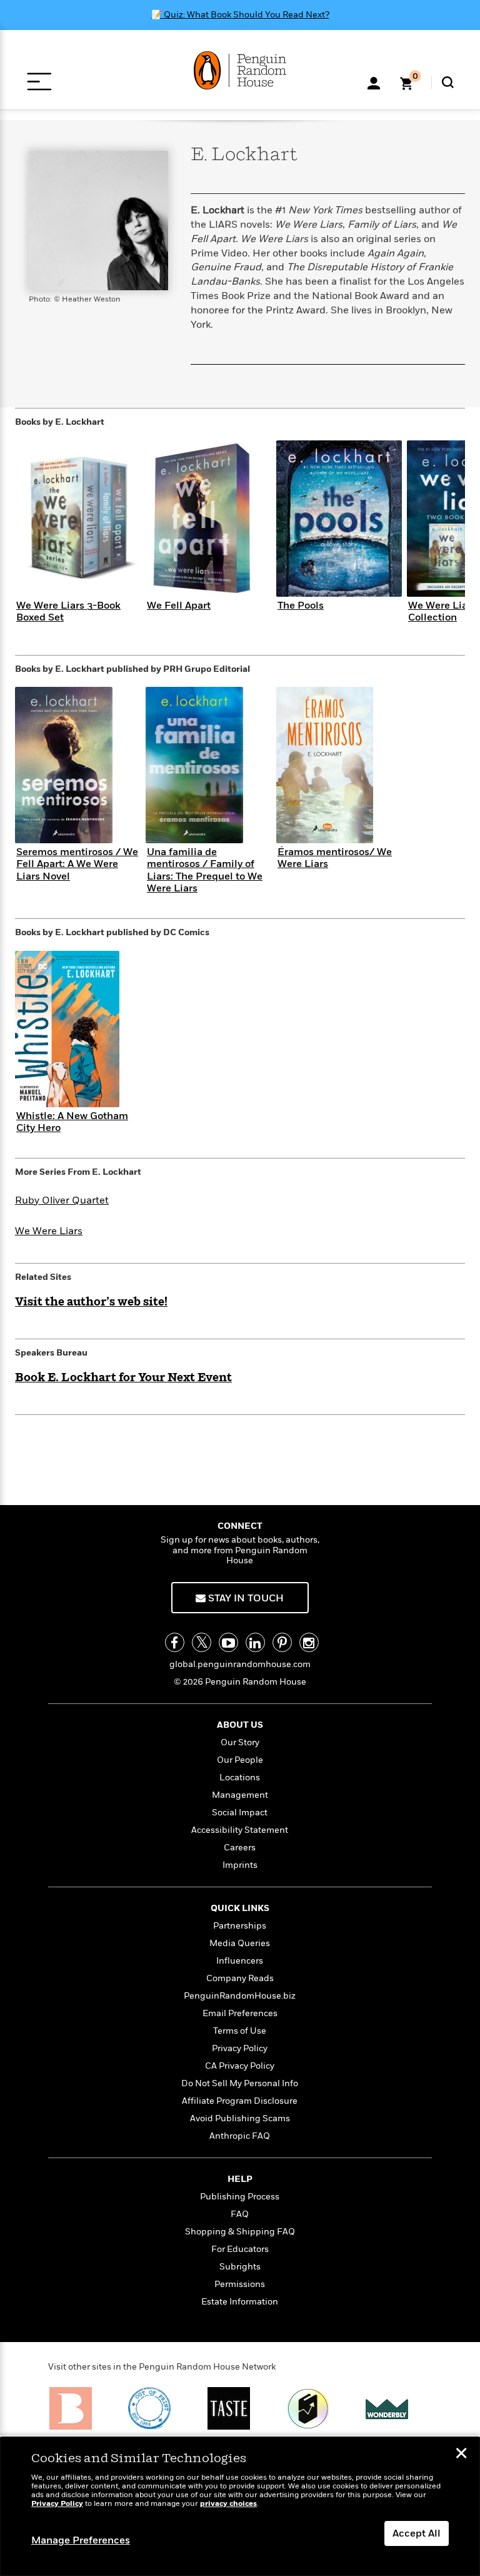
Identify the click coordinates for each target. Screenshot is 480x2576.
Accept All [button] (417, 2533)
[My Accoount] (374, 82)
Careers (240, 1848)
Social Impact (240, 1813)
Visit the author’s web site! (91, 1302)
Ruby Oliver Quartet (62, 1200)
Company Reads (240, 1978)
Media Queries (240, 1943)
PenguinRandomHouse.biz (240, 1996)
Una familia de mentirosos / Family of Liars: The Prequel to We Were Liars (205, 870)
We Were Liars (49, 1231)
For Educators (240, 2249)
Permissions (240, 2284)
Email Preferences (240, 2013)
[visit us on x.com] (202, 1642)
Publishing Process (240, 2197)
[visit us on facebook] (175, 1642)
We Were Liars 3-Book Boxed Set (68, 611)
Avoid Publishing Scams (240, 2118)
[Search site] (448, 82)
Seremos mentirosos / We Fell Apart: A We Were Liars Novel (77, 864)
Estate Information (240, 2302)
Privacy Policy (240, 2048)
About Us (240, 1725)
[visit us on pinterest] (282, 1642)
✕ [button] (461, 2455)
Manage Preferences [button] (81, 2540)
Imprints (240, 1865)
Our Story (240, 1742)
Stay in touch (245, 1598)
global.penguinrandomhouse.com (240, 1664)
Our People (240, 1760)
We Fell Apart (179, 606)
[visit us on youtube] (228, 1642)
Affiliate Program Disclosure (240, 2101)
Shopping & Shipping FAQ (240, 2232)
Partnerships (240, 1926)
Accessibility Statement (240, 1830)
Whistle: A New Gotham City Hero (72, 1122)
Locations (240, 1777)
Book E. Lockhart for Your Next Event (123, 1378)
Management (240, 1795)
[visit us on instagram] (309, 1642)
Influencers (240, 1961)
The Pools (301, 606)
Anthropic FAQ (240, 2136)
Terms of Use (240, 2031)
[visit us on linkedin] (255, 1642)
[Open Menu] (39, 82)
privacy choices (228, 2504)
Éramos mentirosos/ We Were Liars (335, 858)
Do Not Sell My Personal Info (240, 2083)
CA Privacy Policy (240, 2066)
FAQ (240, 2214)
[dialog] (240, 2507)
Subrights (240, 2267)
